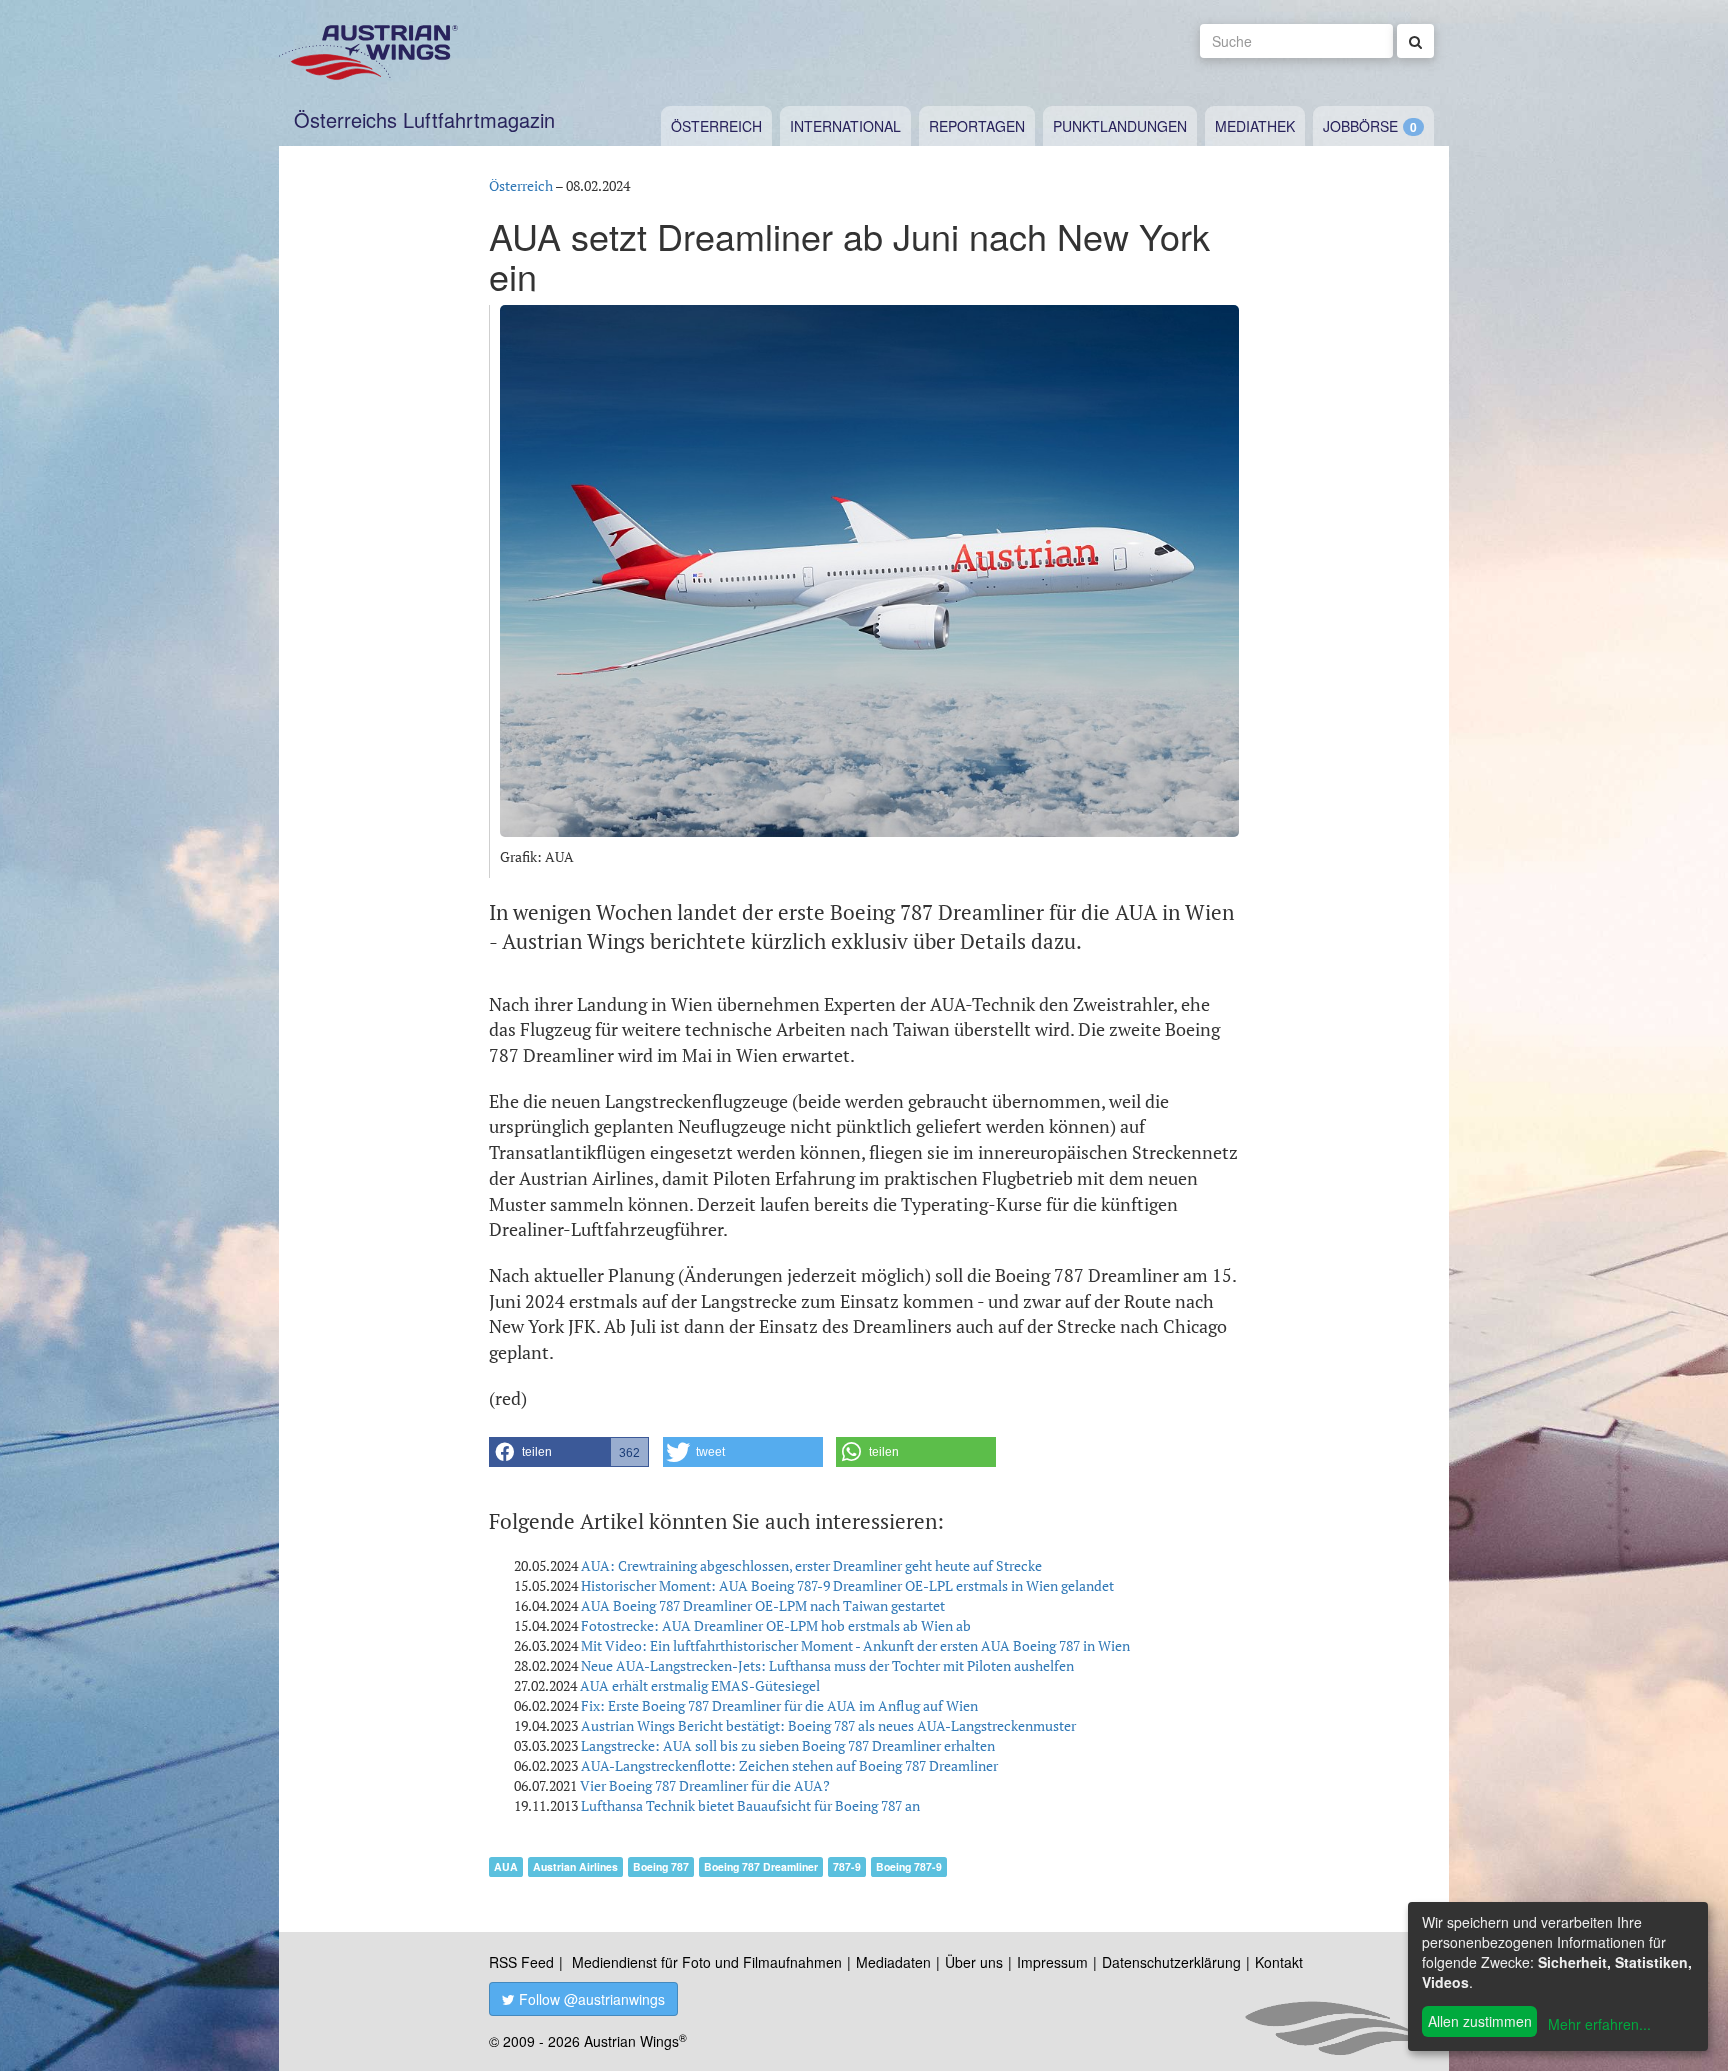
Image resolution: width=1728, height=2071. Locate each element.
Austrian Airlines (575, 1866)
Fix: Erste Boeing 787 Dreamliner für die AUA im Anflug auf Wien (779, 1705)
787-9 (847, 1866)
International (845, 126)
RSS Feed (521, 1962)
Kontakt (1279, 1962)
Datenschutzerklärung (1171, 1962)
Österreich (716, 126)
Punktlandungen (1120, 126)
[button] (569, 1452)
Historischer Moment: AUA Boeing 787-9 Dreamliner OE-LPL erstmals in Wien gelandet (847, 1585)
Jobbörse (1360, 126)
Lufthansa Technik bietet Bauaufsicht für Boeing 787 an (750, 1805)
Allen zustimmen (1480, 2021)
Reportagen (977, 126)
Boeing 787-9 (909, 1866)
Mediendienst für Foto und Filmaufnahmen (707, 1962)
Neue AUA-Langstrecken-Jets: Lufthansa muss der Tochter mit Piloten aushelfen (827, 1665)
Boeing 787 (661, 1866)
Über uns (974, 1962)
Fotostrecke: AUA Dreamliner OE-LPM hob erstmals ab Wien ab (776, 1625)
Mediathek (1255, 126)
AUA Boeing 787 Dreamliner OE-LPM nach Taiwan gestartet (763, 1605)
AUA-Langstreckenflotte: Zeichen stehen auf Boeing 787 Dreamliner (789, 1765)
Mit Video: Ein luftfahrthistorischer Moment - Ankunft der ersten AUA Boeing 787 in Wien (855, 1645)
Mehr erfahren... (1599, 2024)
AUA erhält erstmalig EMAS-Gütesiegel (700, 1685)
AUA (506, 1866)
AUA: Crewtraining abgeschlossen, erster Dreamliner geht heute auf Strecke (811, 1565)
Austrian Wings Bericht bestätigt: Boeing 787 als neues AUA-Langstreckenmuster (828, 1725)
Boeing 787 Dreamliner (761, 1866)
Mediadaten (893, 1962)
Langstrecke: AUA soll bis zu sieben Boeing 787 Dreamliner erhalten (788, 1745)
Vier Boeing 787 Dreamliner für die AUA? (705, 1785)
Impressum (1052, 1962)
